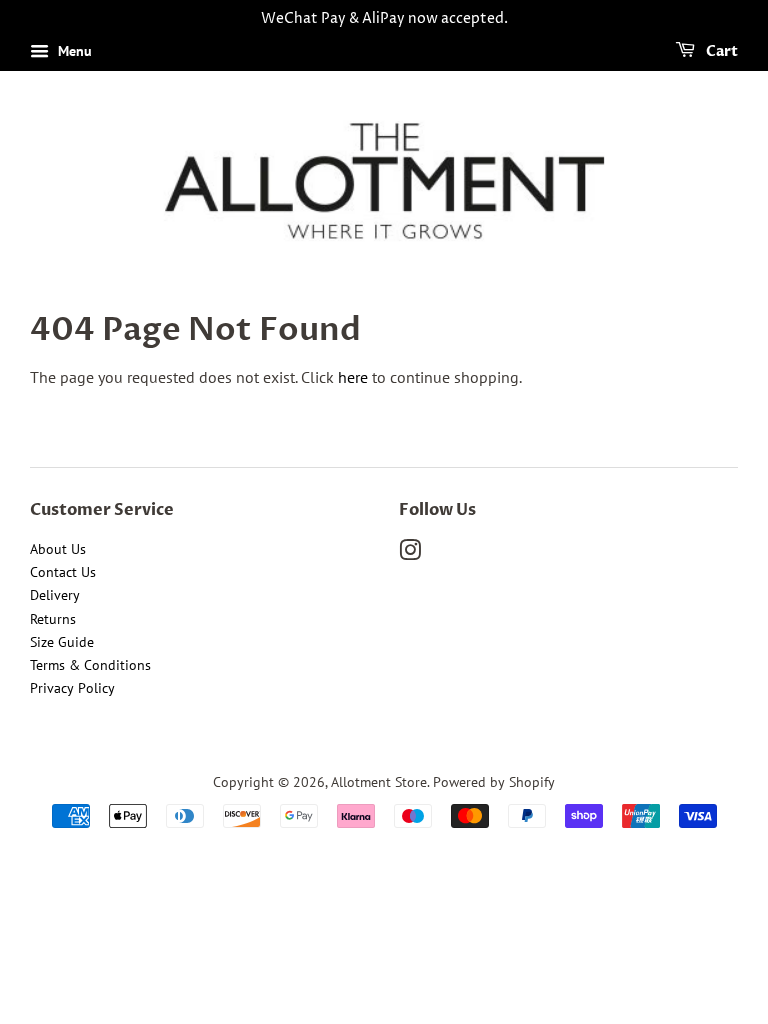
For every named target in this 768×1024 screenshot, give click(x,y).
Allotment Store (379, 782)
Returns (53, 619)
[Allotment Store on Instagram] (410, 554)
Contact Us (63, 572)
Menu (73, 51)
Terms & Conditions (90, 665)
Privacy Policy (72, 688)
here (353, 377)
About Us (58, 549)
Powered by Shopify (494, 782)
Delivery (55, 595)
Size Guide (62, 642)
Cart (720, 51)
